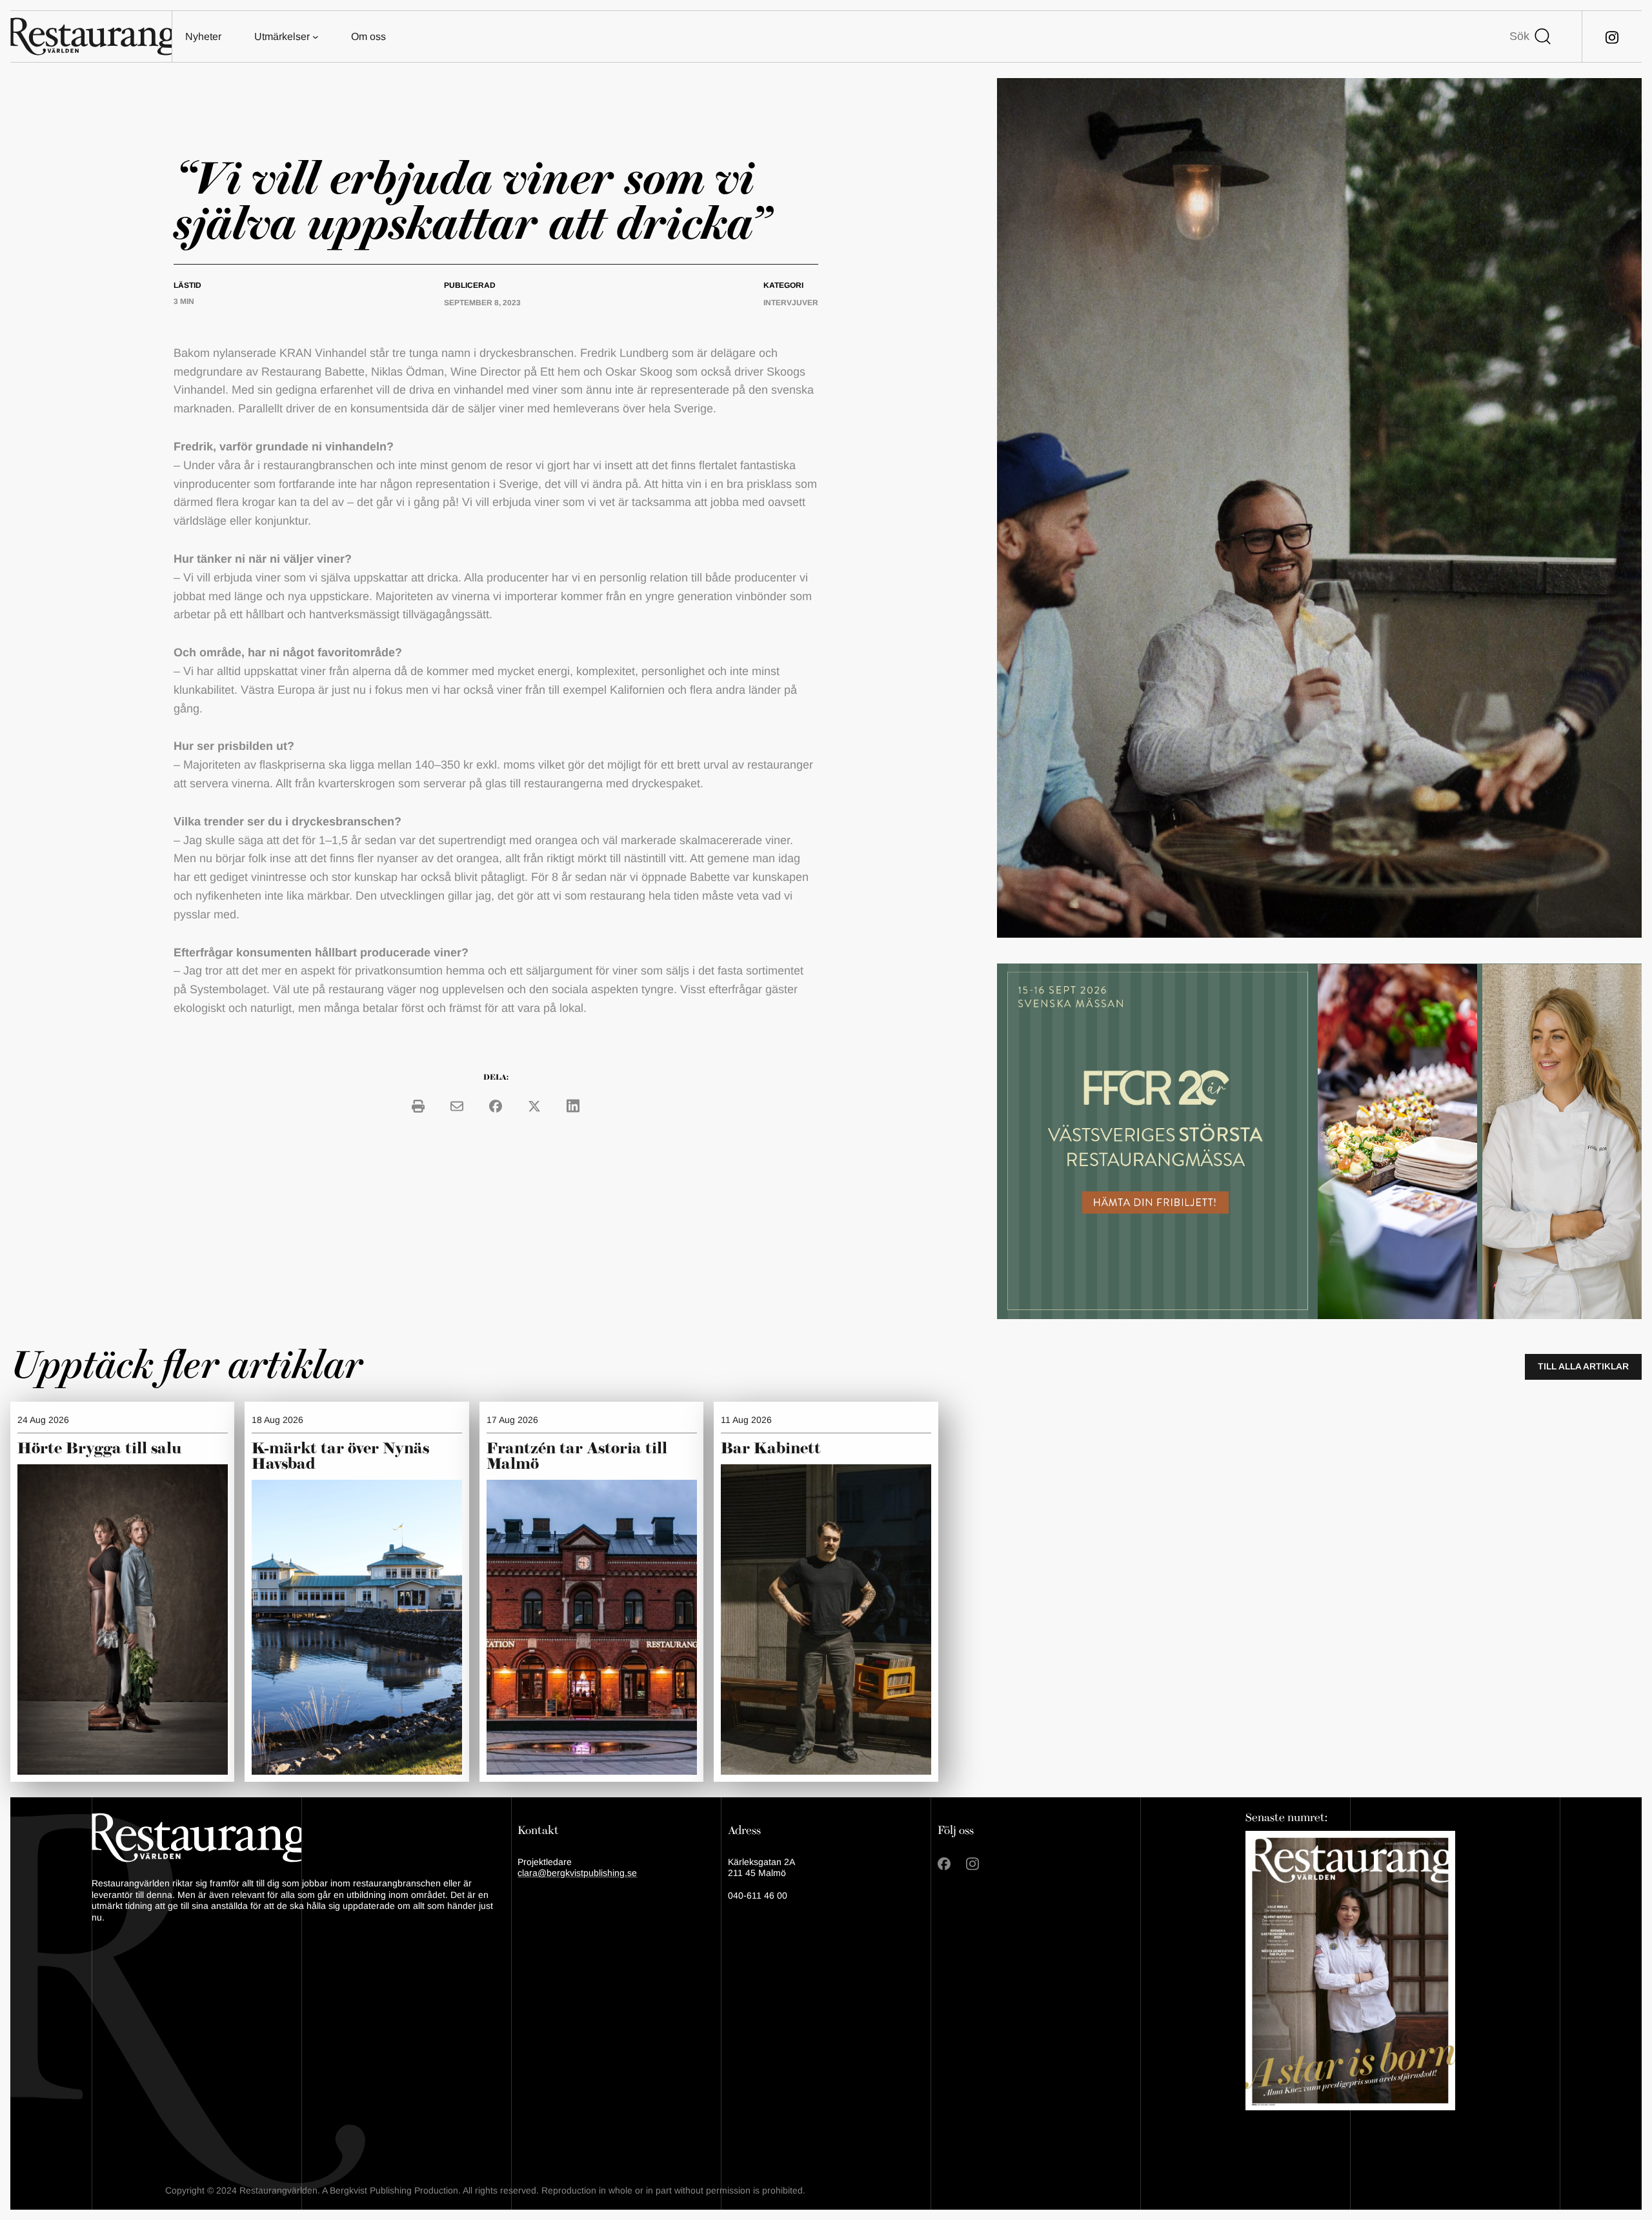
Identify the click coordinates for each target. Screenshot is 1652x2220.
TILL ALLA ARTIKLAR (1583, 1366)
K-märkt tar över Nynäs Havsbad (340, 1457)
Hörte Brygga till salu (99, 1449)
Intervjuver (791, 303)
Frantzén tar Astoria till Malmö (577, 1457)
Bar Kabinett (773, 1449)
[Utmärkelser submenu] (316, 37)
